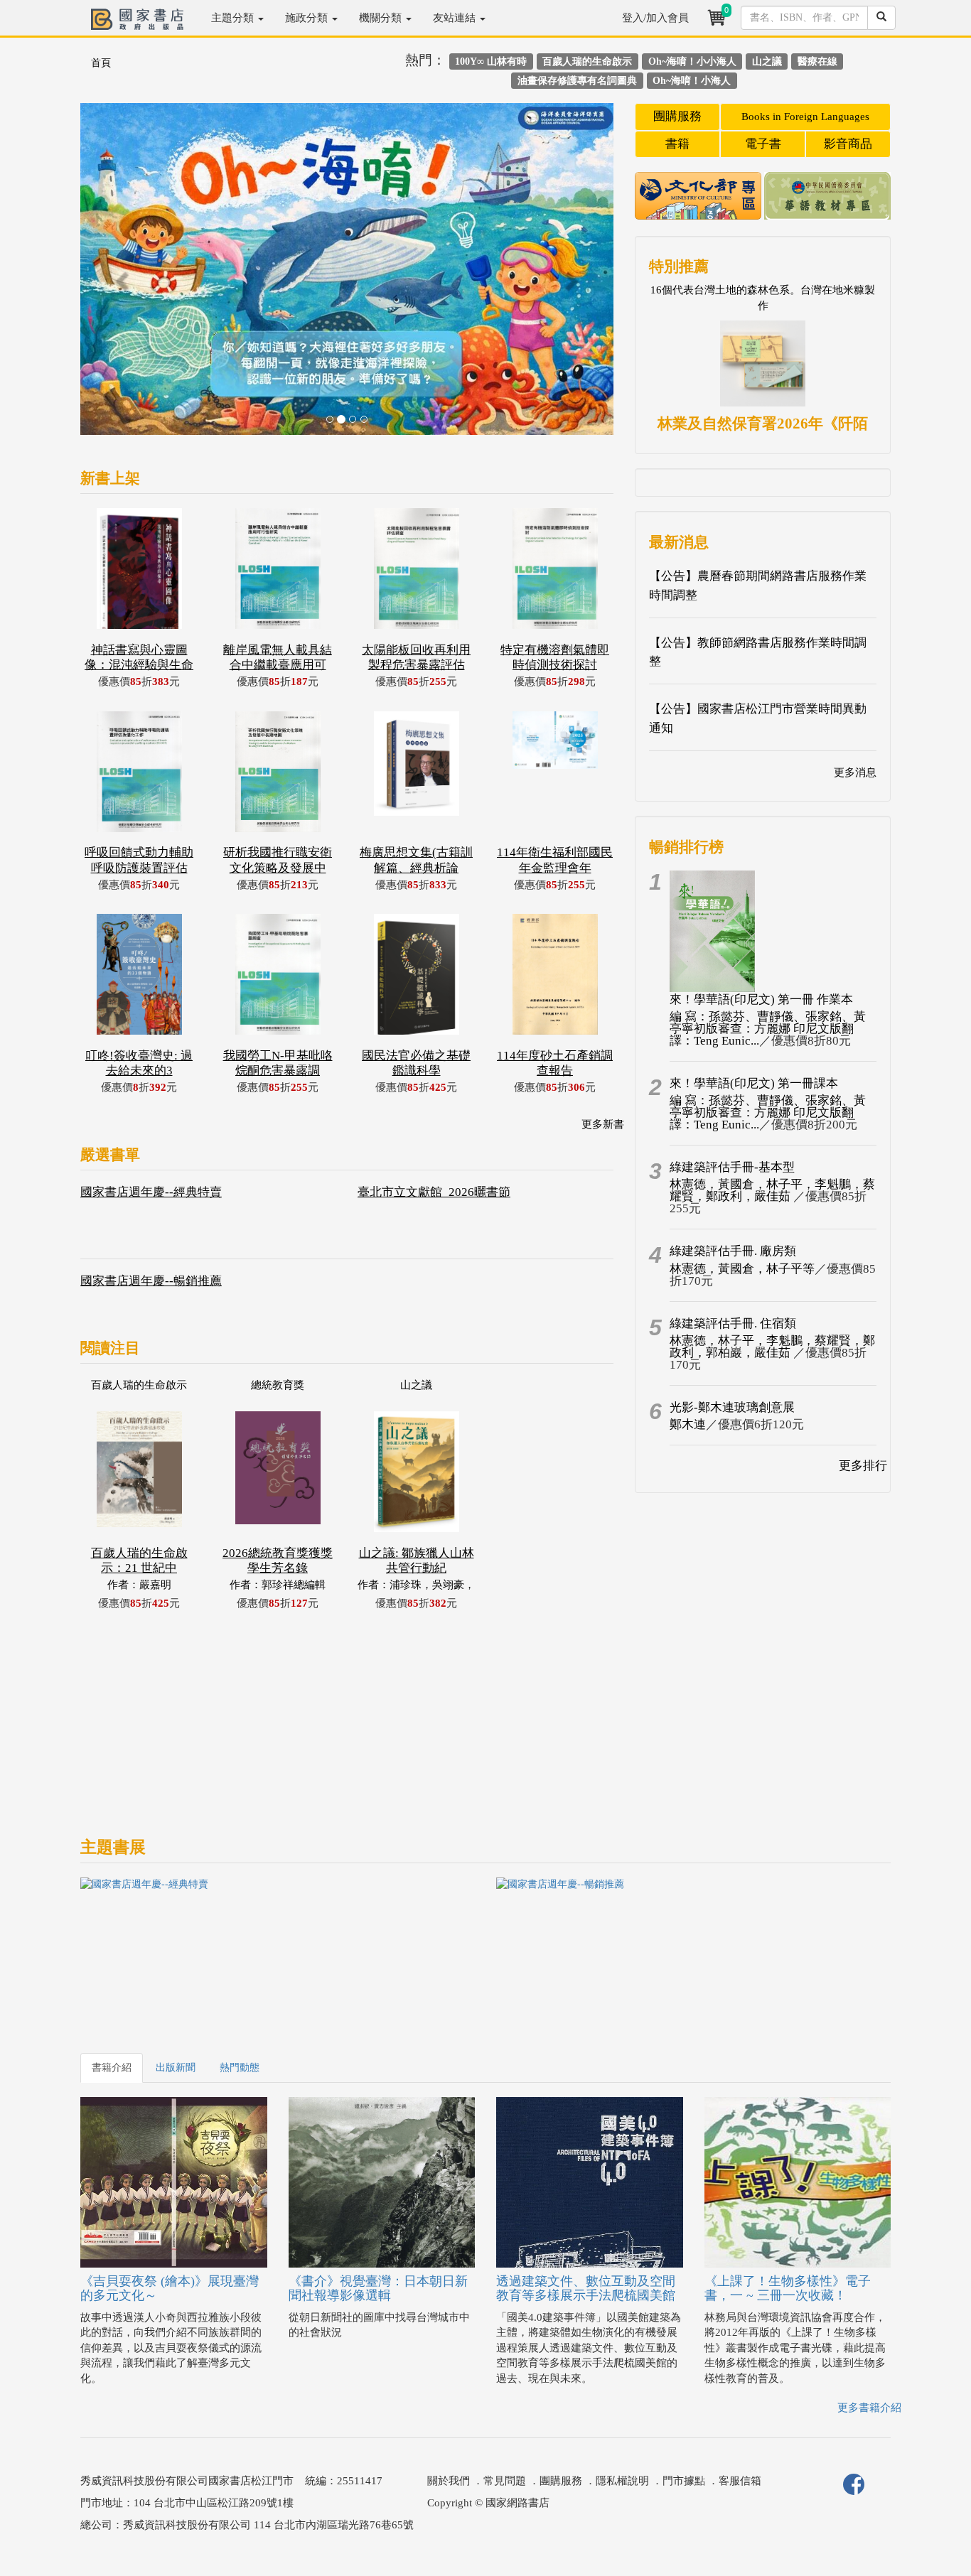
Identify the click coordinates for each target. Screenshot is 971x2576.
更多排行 (863, 1466)
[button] (120, 276)
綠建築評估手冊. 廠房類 (733, 1251)
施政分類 (308, 18)
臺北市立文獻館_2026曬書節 (434, 1192)
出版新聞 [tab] (176, 2068)
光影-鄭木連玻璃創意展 (732, 1407)
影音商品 (848, 144)
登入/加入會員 (655, 18)
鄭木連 (688, 1424)
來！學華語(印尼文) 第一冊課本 (754, 1083)
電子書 (763, 144)
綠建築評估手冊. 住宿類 (733, 1324)
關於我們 (449, 2481)
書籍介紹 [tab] (112, 2068)
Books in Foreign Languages (805, 117)
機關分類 (382, 18)
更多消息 (855, 772)
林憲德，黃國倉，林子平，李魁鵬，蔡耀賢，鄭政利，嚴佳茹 (772, 1190)
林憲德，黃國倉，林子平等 (742, 1269)
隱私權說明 (622, 2481)
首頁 (101, 63)
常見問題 (505, 2481)
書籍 (677, 144)
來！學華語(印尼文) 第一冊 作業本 (761, 999)
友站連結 (456, 18)
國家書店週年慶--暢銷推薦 (151, 1281)
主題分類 (234, 18)
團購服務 (677, 116)
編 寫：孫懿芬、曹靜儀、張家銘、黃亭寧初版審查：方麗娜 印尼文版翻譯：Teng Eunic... (768, 1029)
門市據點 (684, 2481)
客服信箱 (740, 2481)
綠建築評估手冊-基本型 (732, 1167)
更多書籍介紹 (869, 2408)
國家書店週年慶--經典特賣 (151, 1192)
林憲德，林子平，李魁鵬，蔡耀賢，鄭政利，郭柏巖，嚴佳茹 (772, 1347)
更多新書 (603, 1124)
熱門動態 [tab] (240, 2068)
